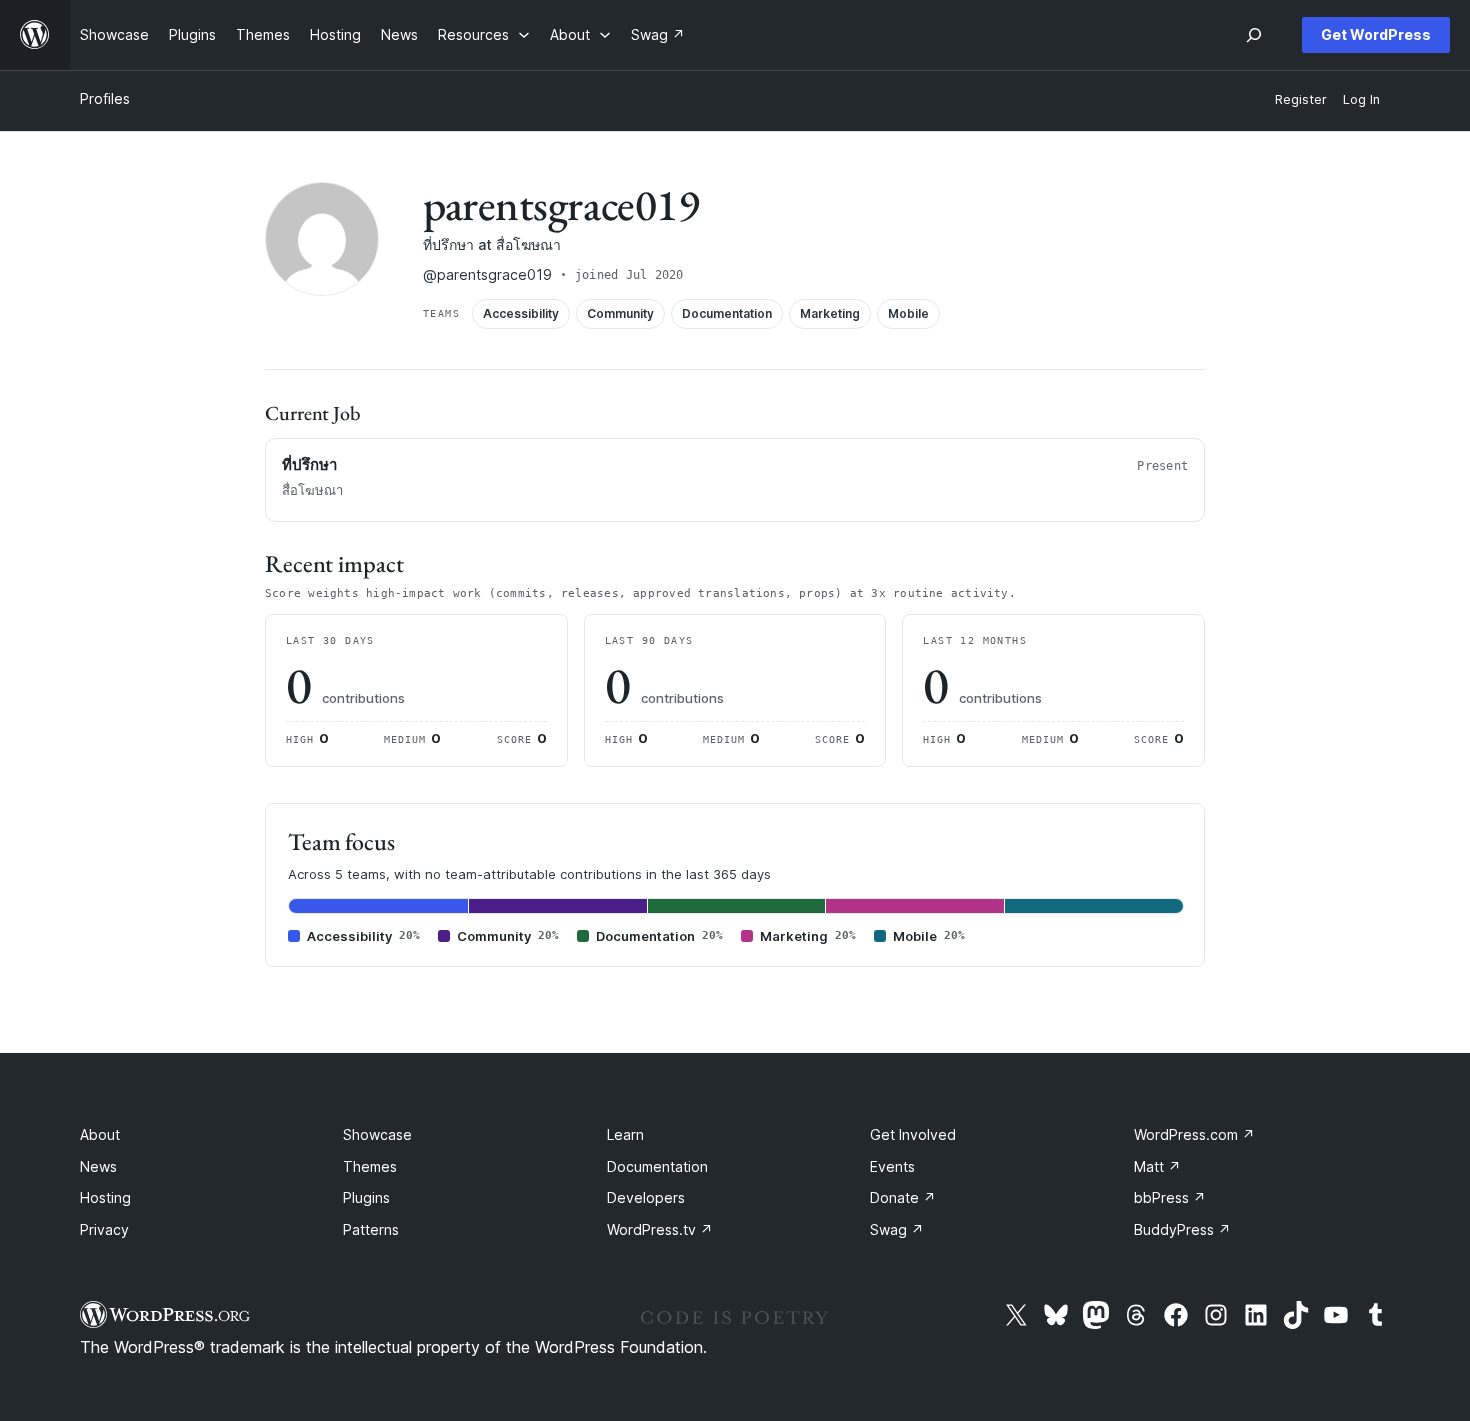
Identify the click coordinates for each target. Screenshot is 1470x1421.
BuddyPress (1182, 1229)
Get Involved (913, 1134)
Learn (625, 1134)
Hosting (105, 1197)
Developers (646, 1197)
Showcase (377, 1134)
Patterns (371, 1229)
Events (892, 1166)
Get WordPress (1376, 34)
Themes (370, 1166)
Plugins (366, 1197)
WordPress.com (1194, 1134)
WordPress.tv (660, 1229)
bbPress (1170, 1197)
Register (1301, 99)
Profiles (105, 98)
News (98, 1166)
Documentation (657, 1166)
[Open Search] (1254, 35)
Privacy (104, 1229)
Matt (1157, 1166)
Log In (1361, 99)
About (100, 1134)
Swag (897, 1229)
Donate (903, 1197)
